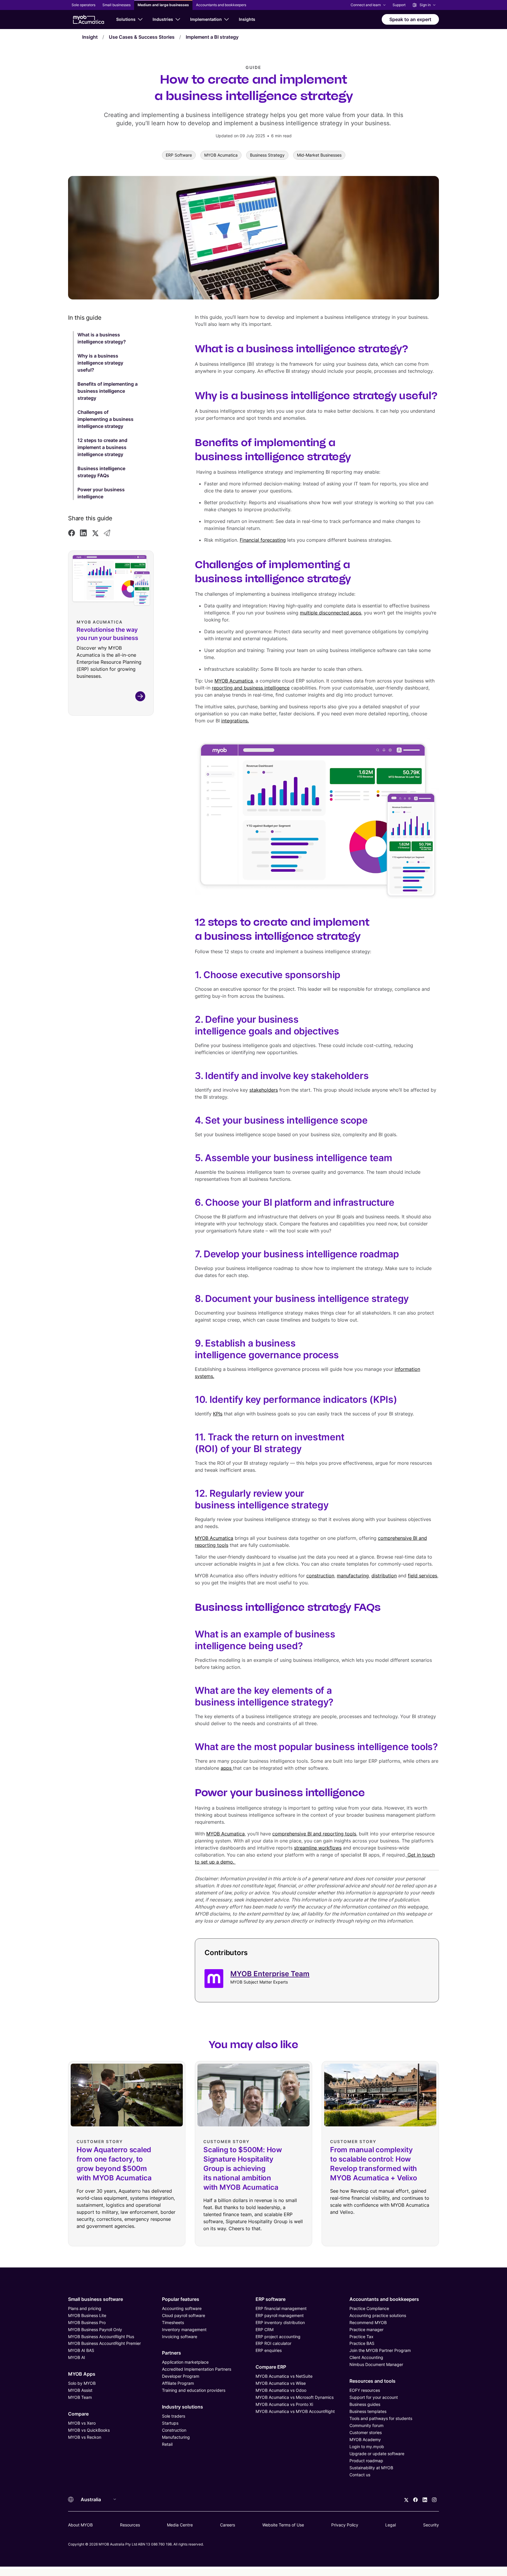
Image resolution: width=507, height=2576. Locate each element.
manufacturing (353, 1576)
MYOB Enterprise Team (270, 1974)
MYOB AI (77, 2357)
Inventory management (184, 2329)
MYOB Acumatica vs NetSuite (284, 2376)
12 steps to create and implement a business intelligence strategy (102, 447)
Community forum (366, 2425)
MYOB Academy (365, 2439)
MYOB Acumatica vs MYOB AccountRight (295, 2411)
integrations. (235, 721)
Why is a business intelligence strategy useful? (100, 363)
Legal (391, 2525)
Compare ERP (271, 2367)
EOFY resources (365, 2390)
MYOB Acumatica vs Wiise (281, 2383)
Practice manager (366, 2329)
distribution (384, 1576)
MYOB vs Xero (82, 2423)
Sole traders (174, 2416)
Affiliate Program (178, 2383)
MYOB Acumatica (234, 681)
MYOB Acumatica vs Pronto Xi (284, 2404)
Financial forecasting (263, 540)
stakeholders (264, 1090)
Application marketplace (185, 2362)
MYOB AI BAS (81, 2350)
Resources (130, 2525)
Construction (174, 2430)
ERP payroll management (280, 2315)
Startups (170, 2423)
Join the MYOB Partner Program (380, 2350)
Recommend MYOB (368, 2322)
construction (320, 1576)
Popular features (181, 2299)
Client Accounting (366, 2357)
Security (431, 2525)
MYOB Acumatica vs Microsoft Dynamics (295, 2397)
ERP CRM (265, 2329)
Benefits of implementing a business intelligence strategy (108, 391)
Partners (171, 2353)
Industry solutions (182, 2407)
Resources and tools (372, 2381)
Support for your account (374, 2397)
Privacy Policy (345, 2525)
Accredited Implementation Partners (197, 2369)
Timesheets (173, 2322)
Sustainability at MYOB (371, 2468)
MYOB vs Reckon (85, 2437)
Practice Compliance (369, 2308)
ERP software (271, 2299)
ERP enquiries (269, 2350)
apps (227, 1768)
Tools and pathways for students (381, 2418)
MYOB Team (80, 2397)
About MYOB (80, 2525)
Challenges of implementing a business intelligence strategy (105, 419)
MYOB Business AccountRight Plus (101, 2337)
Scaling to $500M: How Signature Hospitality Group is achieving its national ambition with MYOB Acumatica (243, 2168)
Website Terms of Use (283, 2525)
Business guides (365, 2404)
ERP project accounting (278, 2337)
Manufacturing (176, 2437)
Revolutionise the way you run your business (107, 634)
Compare (78, 2414)
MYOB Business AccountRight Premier (104, 2343)
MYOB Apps (82, 2374)
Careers (228, 2525)
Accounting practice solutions (378, 2315)
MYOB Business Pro (87, 2322)
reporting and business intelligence (251, 688)
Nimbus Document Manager (376, 2364)
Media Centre (180, 2525)
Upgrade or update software (377, 2454)
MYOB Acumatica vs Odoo (281, 2390)
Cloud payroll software (184, 2315)
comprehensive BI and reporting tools (314, 1834)
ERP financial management (281, 2308)
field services (422, 1576)
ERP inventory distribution (280, 2322)
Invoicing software (180, 2337)
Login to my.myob (367, 2447)
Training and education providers (194, 2390)
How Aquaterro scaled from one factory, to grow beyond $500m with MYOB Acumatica (114, 2164)
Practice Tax (361, 2337)
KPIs (218, 1414)
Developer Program (181, 2376)
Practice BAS (362, 2343)
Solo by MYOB (82, 2383)
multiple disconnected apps (331, 613)
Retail (167, 2444)
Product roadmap (366, 2461)
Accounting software (182, 2308)
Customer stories (366, 2432)
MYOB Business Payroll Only (95, 2329)
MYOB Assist (80, 2390)
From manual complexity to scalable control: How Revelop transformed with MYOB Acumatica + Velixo (374, 2164)
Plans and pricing (85, 2308)
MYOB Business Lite (87, 2315)
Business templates (368, 2411)
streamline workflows (318, 1848)
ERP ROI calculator (273, 2343)
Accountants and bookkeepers (384, 2299)
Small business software (96, 2299)
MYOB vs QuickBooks (89, 2430)
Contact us (360, 2475)
